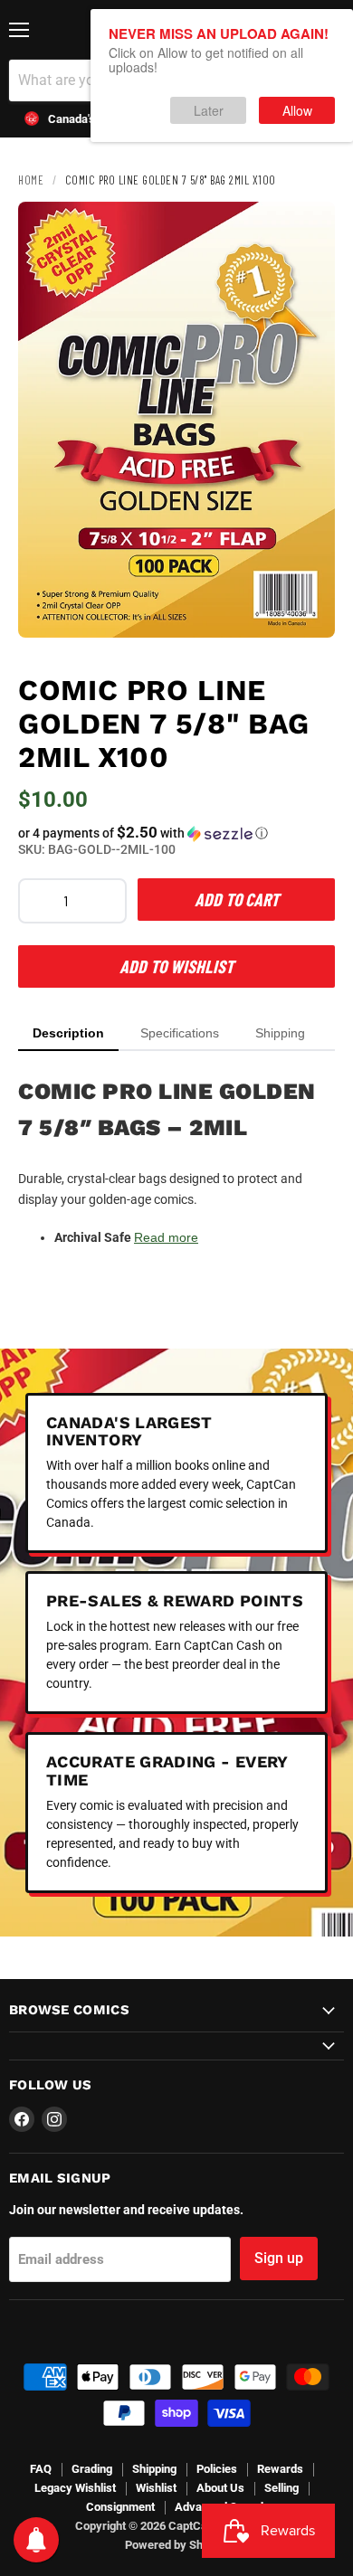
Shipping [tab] (280, 1033)
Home (31, 180)
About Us (220, 2488)
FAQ (41, 2469)
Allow (297, 110)
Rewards (280, 2469)
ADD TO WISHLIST (176, 966)
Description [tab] (68, 1033)
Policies (217, 2469)
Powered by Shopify (177, 2545)
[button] (176, 833)
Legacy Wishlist (75, 2488)
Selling (281, 2488)
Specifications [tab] (180, 1033)
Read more (166, 1237)
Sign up (279, 2258)
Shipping (154, 2469)
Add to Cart (237, 899)
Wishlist (156, 2488)
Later (209, 110)
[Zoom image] (306, 609)
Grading (92, 2469)
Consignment (120, 2507)
